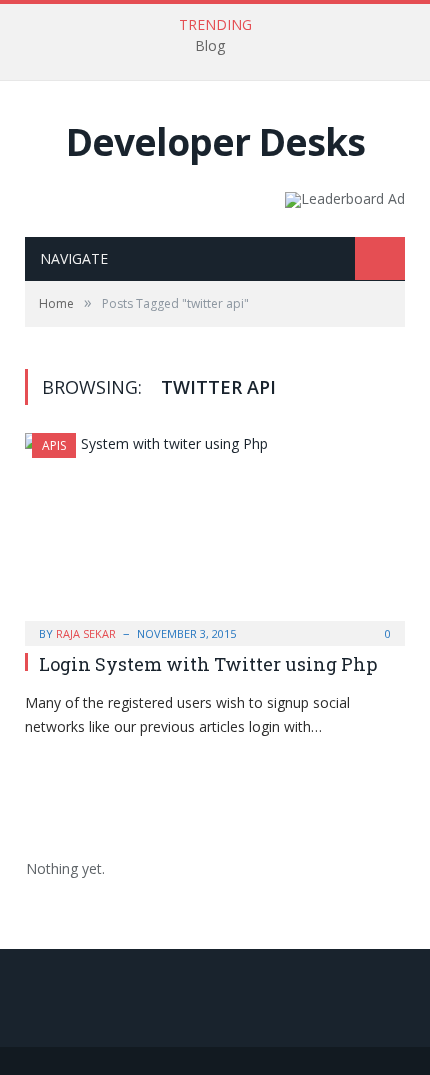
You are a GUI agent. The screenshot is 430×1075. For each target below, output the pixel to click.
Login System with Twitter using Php (208, 664)
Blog (210, 46)
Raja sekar (86, 633)
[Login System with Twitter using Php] (215, 533)
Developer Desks (215, 141)
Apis (54, 445)
